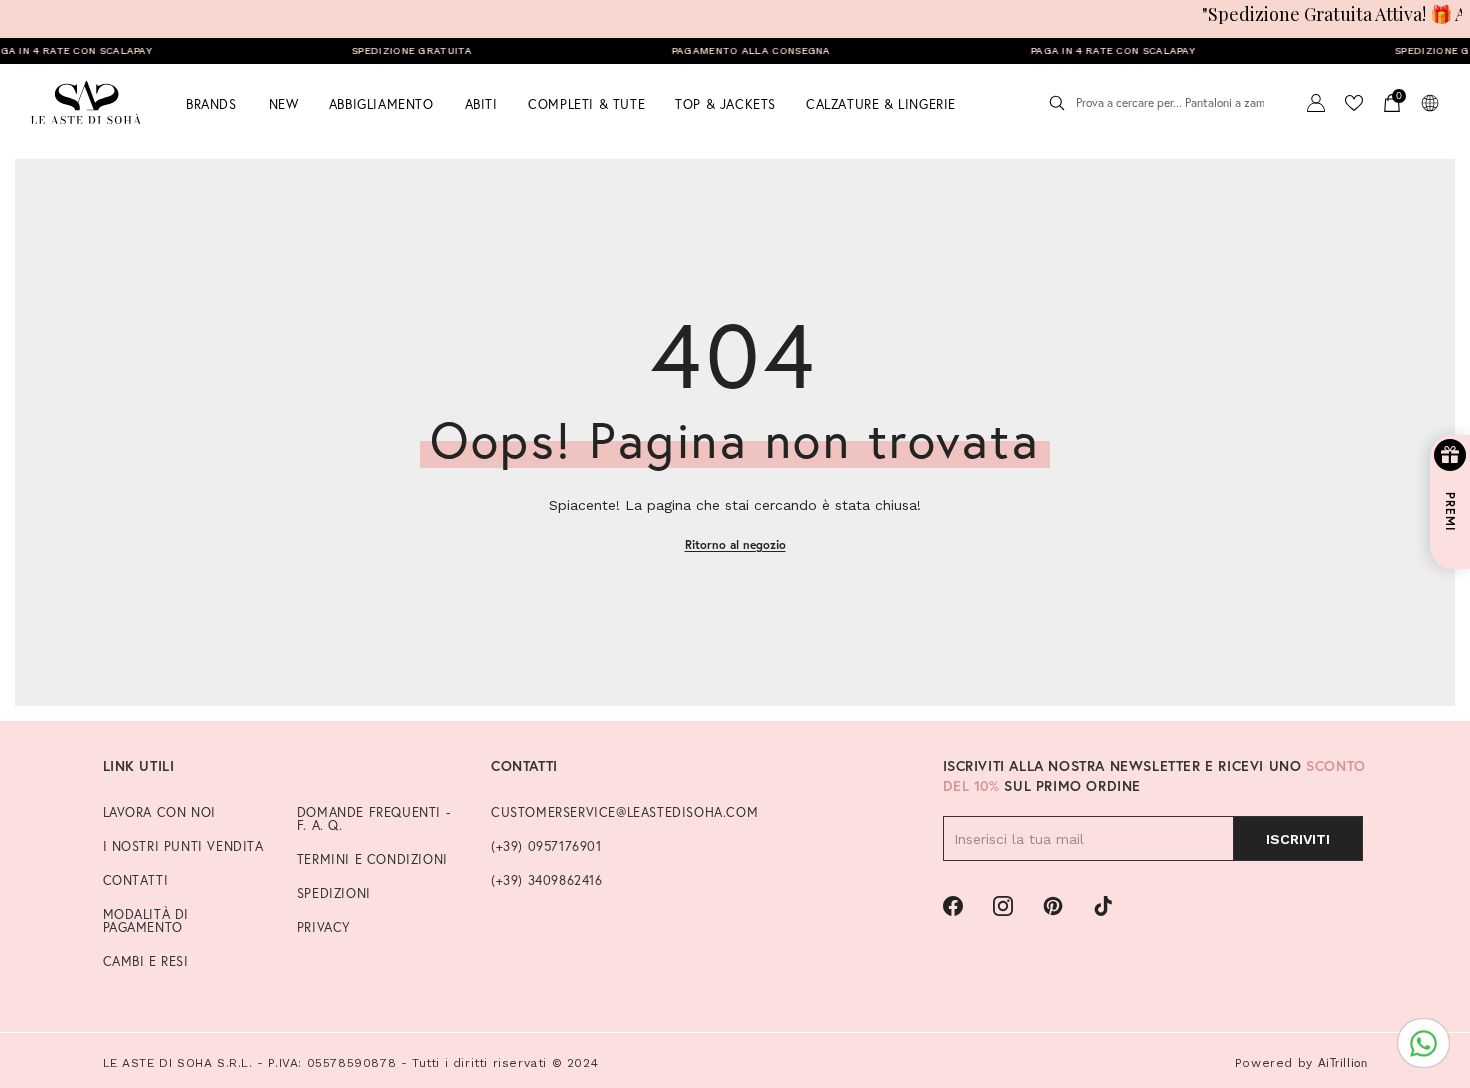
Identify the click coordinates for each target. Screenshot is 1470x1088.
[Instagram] (1003, 906)
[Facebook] (953, 906)
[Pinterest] (1053, 906)
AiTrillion (1343, 1062)
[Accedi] (1316, 103)
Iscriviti (1298, 839)
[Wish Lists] (1354, 103)
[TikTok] (1103, 906)
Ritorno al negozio (735, 544)
